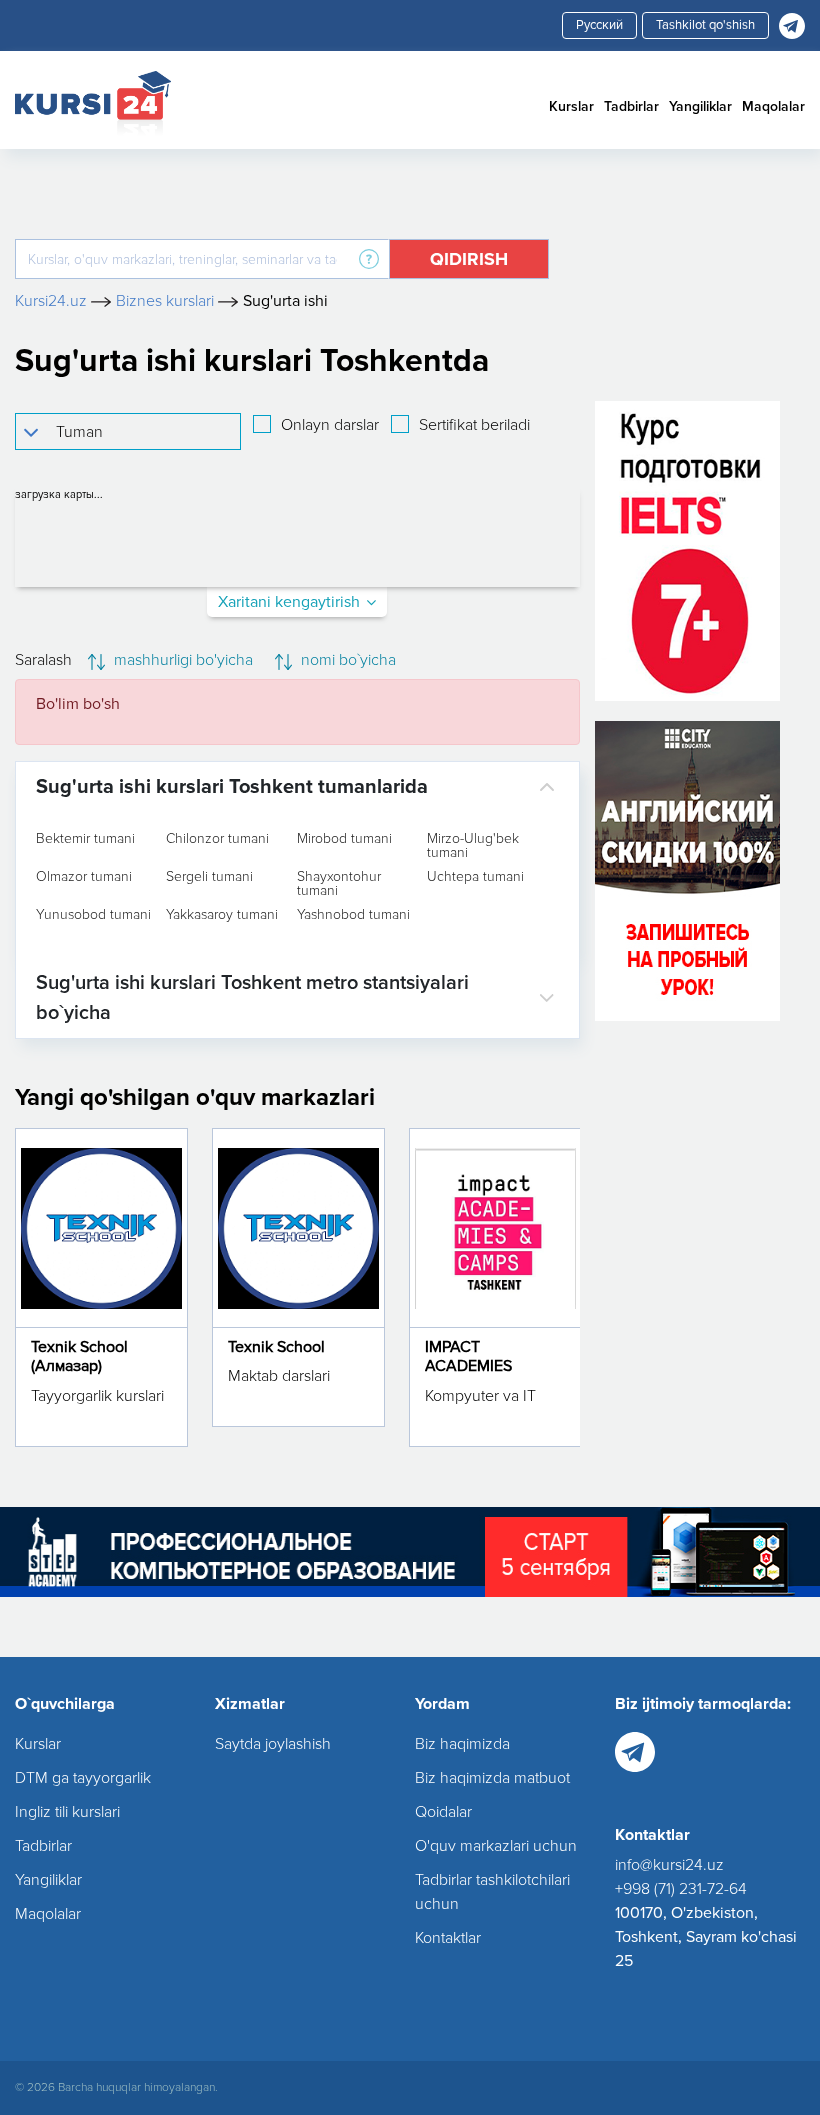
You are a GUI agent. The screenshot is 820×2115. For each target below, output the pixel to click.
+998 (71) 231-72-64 (681, 1889)
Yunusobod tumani (93, 915)
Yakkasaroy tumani (222, 915)
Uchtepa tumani (475, 877)
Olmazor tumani (84, 877)
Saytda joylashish (273, 1744)
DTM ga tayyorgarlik (83, 1778)
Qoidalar (443, 1812)
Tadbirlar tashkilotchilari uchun (492, 1892)
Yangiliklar (700, 106)
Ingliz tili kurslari (67, 1812)
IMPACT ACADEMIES (468, 1356)
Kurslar (571, 106)
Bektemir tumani (85, 839)
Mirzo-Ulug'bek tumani (473, 846)
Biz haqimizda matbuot (492, 1778)
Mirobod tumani (344, 839)
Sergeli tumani (209, 877)
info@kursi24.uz (669, 1865)
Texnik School (276, 1347)
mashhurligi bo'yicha (181, 660)
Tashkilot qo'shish (705, 25)
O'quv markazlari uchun (496, 1846)
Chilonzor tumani (217, 839)
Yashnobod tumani (353, 915)
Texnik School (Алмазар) (79, 1356)
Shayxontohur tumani (339, 884)
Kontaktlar (448, 1938)
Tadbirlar (631, 106)
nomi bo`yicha (346, 660)
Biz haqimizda (462, 1744)
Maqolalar (773, 106)
